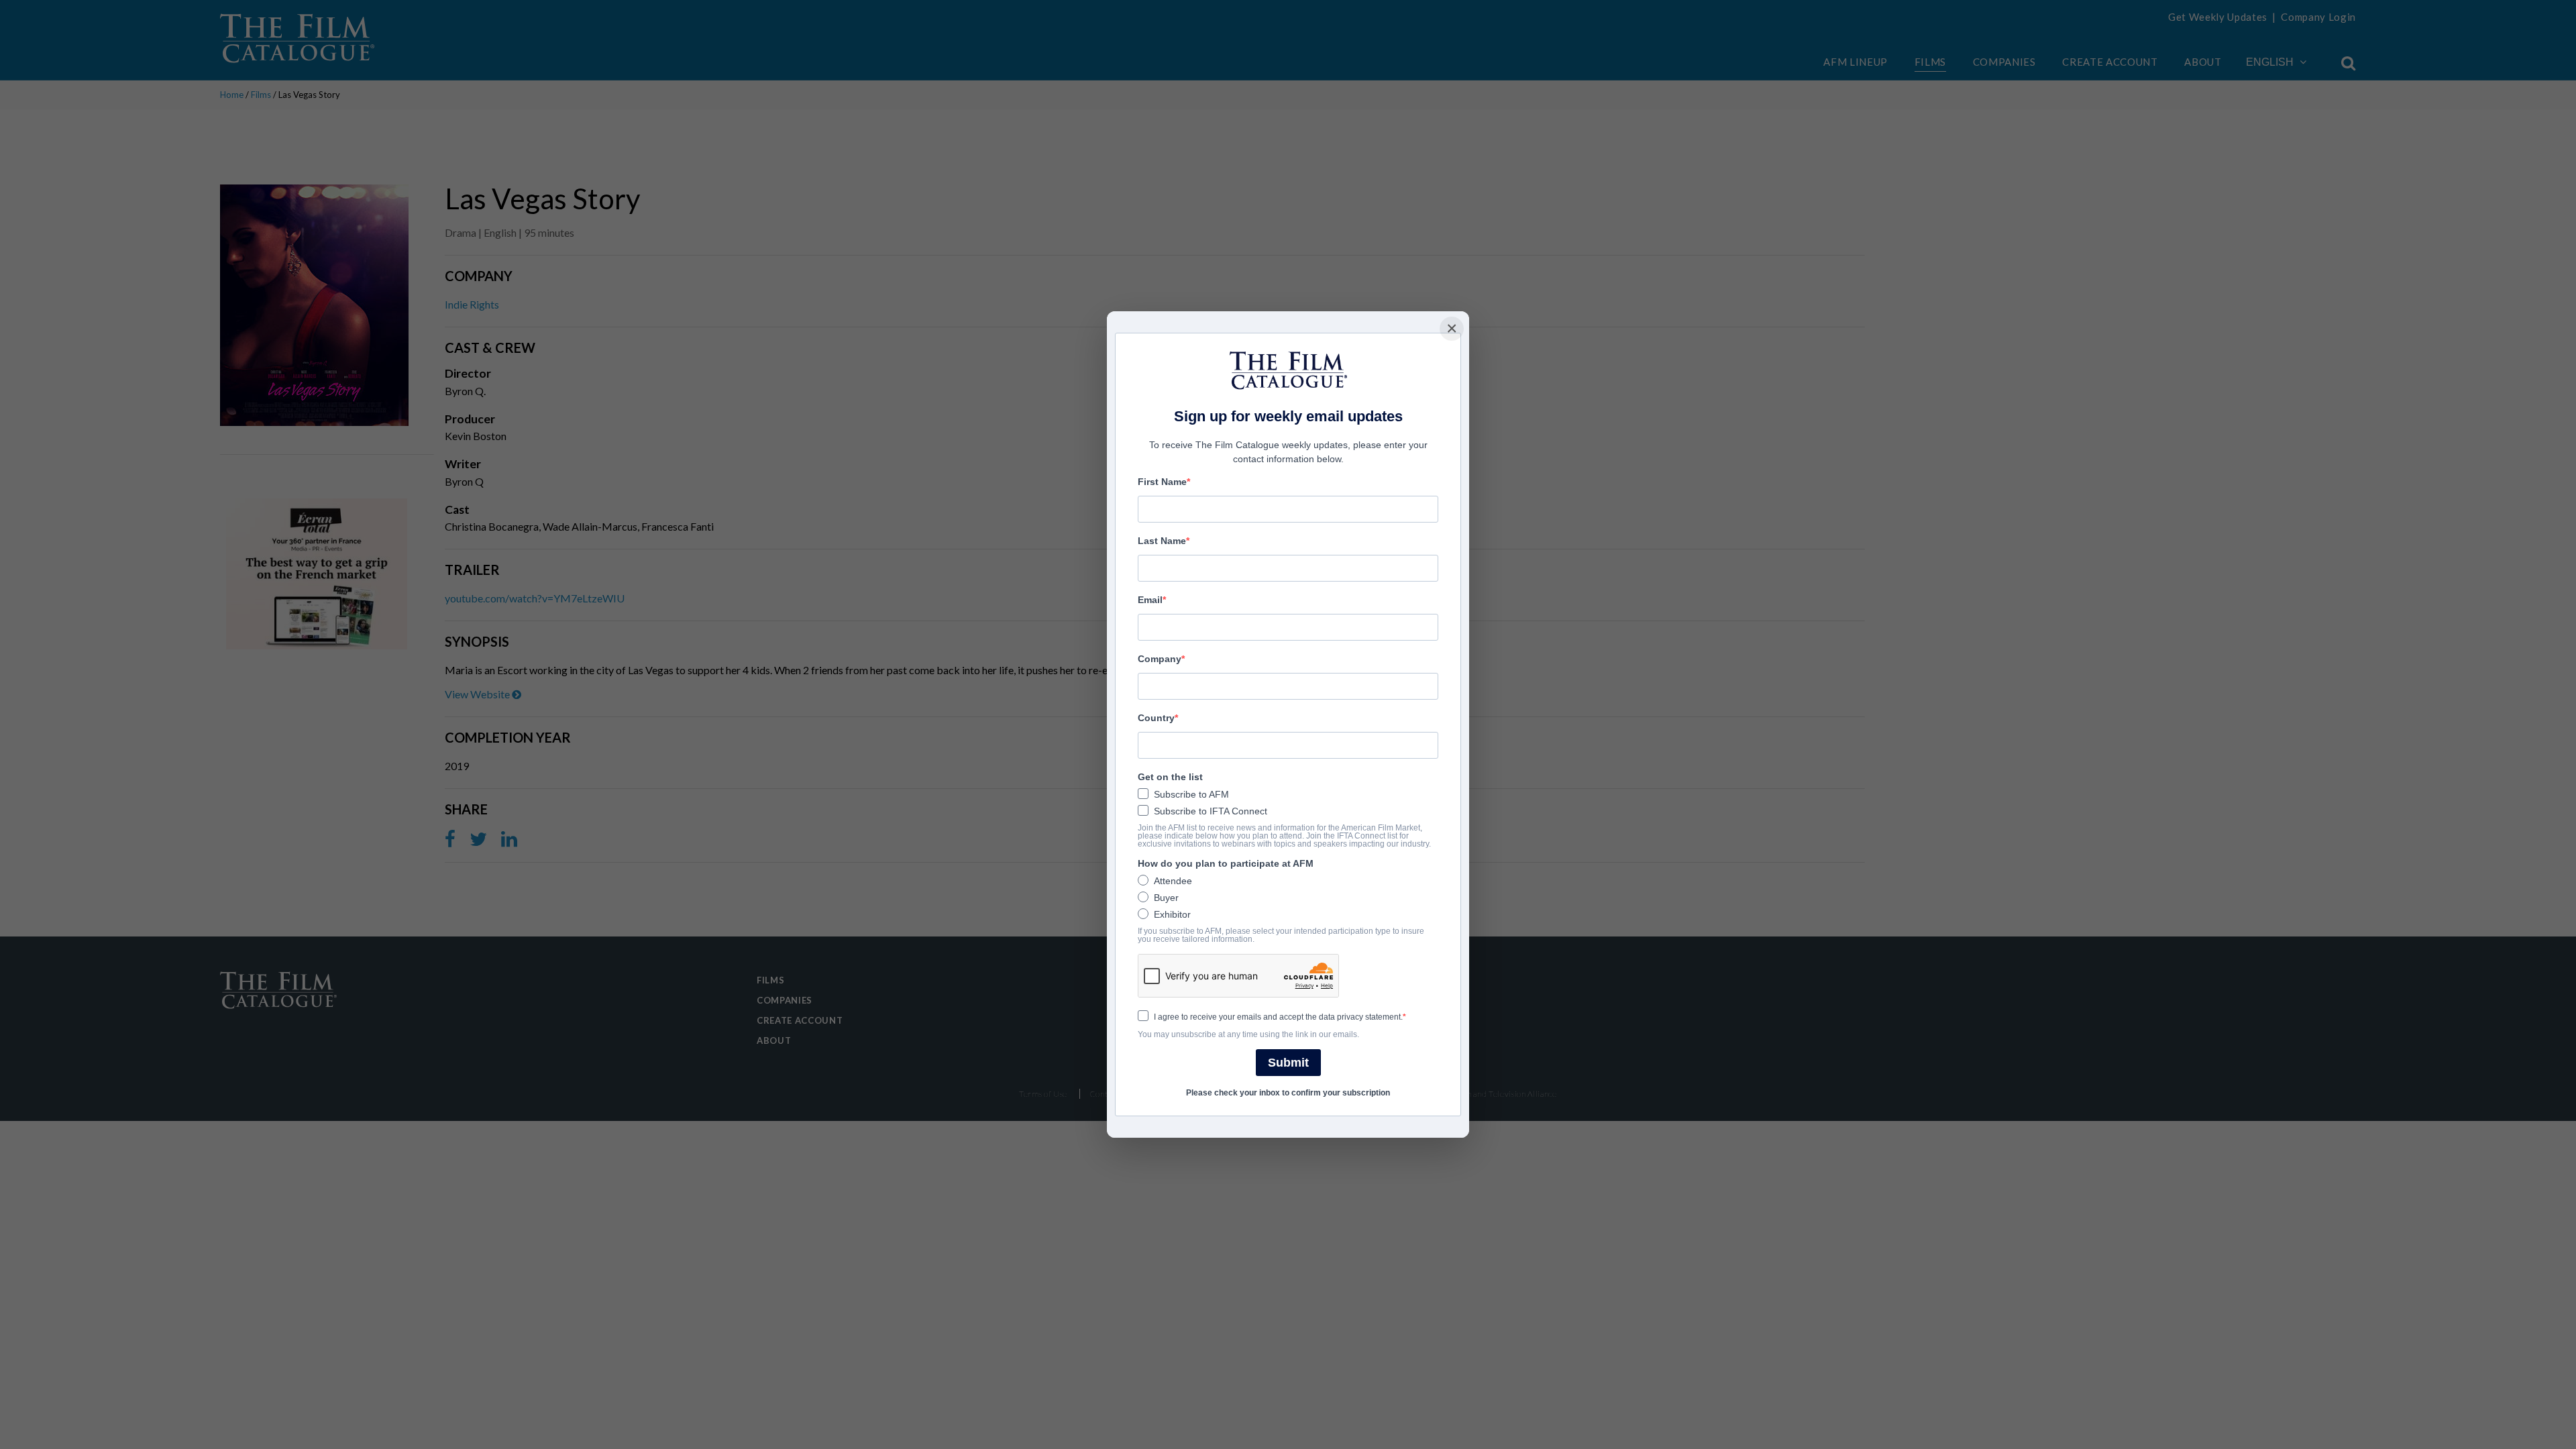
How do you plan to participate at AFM (1226, 863)
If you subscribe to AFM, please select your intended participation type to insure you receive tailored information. (1281, 935)
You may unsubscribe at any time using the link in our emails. (1248, 1034)
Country (1156, 718)
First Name (1162, 482)
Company (1160, 659)
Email (1150, 600)
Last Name (1162, 541)
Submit (1288, 1063)
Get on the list (1170, 777)
